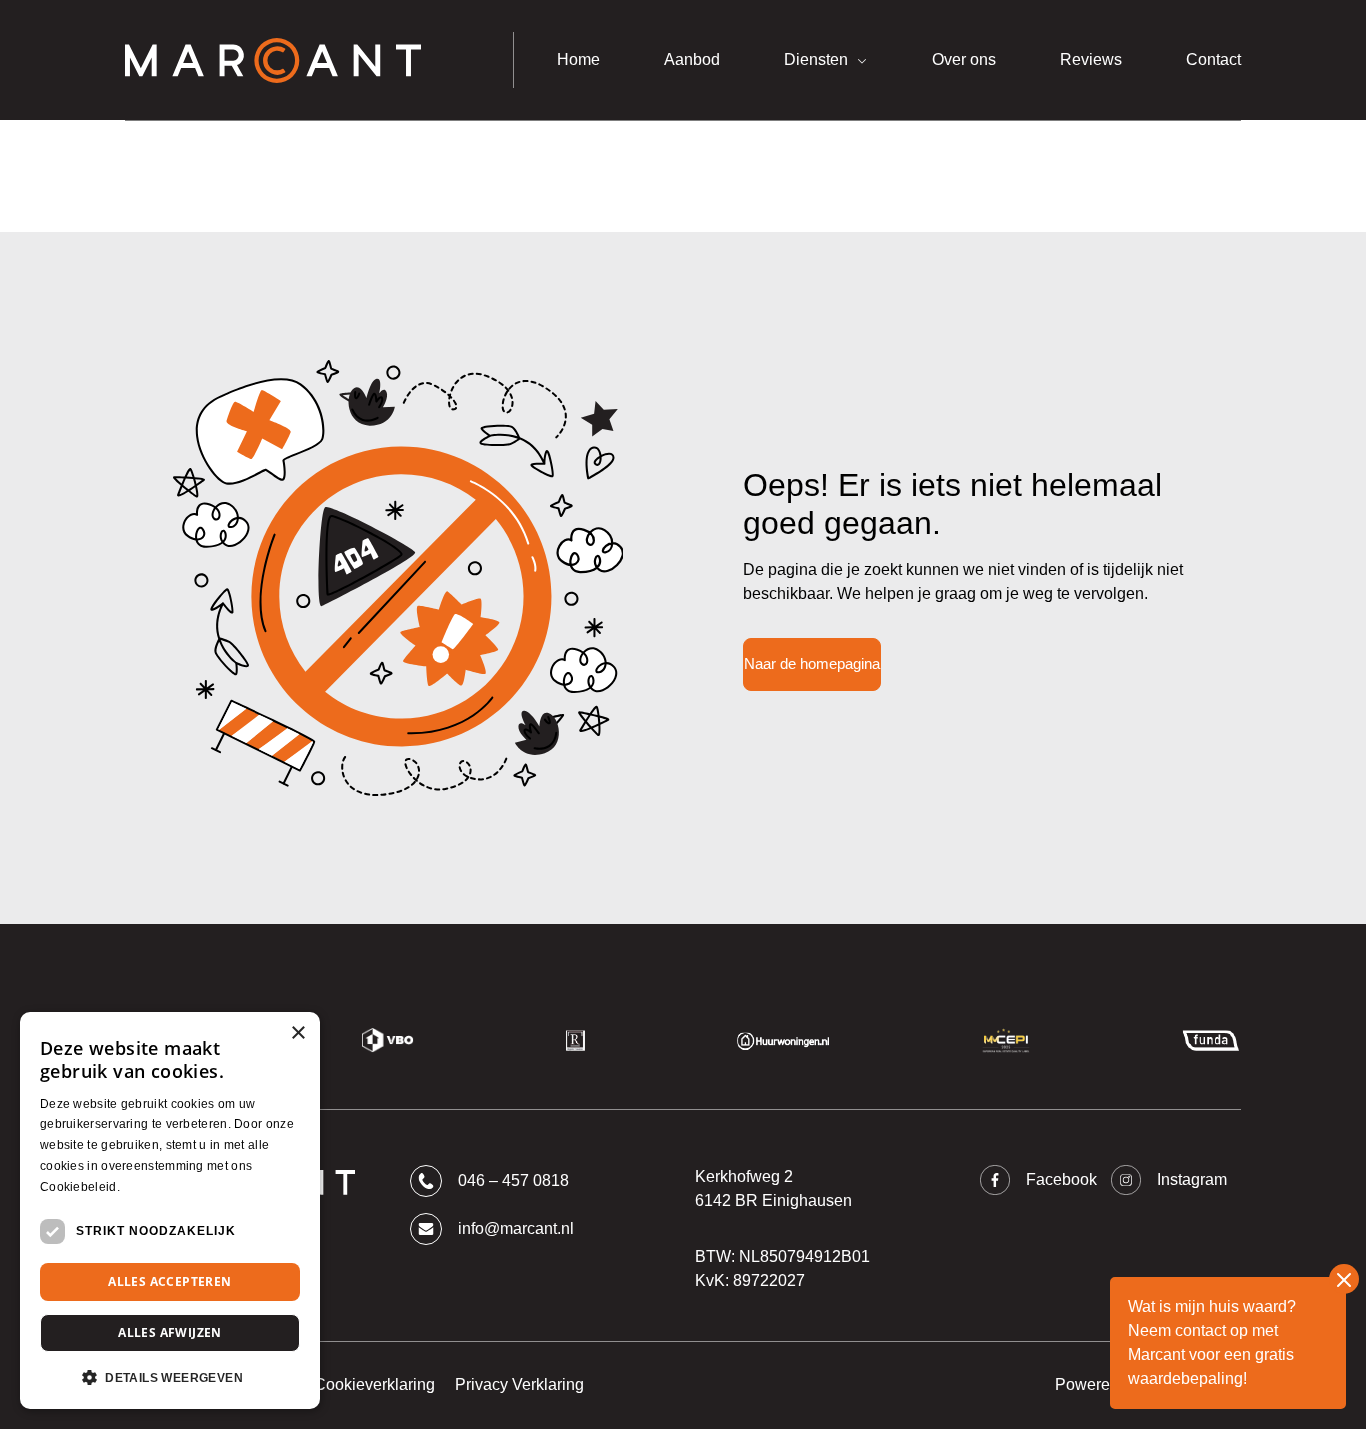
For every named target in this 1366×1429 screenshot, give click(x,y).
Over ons (964, 59)
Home (578, 59)
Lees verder (157, 1187)
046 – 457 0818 (513, 1180)
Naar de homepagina (812, 663)
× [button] (297, 1033)
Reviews (1091, 59)
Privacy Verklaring (519, 1384)
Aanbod (692, 59)
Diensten (816, 59)
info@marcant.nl (516, 1228)
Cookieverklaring (374, 1384)
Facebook (1060, 1179)
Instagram (1191, 1179)
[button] (170, 1377)
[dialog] (170, 1210)
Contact (1213, 59)
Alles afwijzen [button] (170, 1332)
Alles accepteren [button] (169, 1281)
